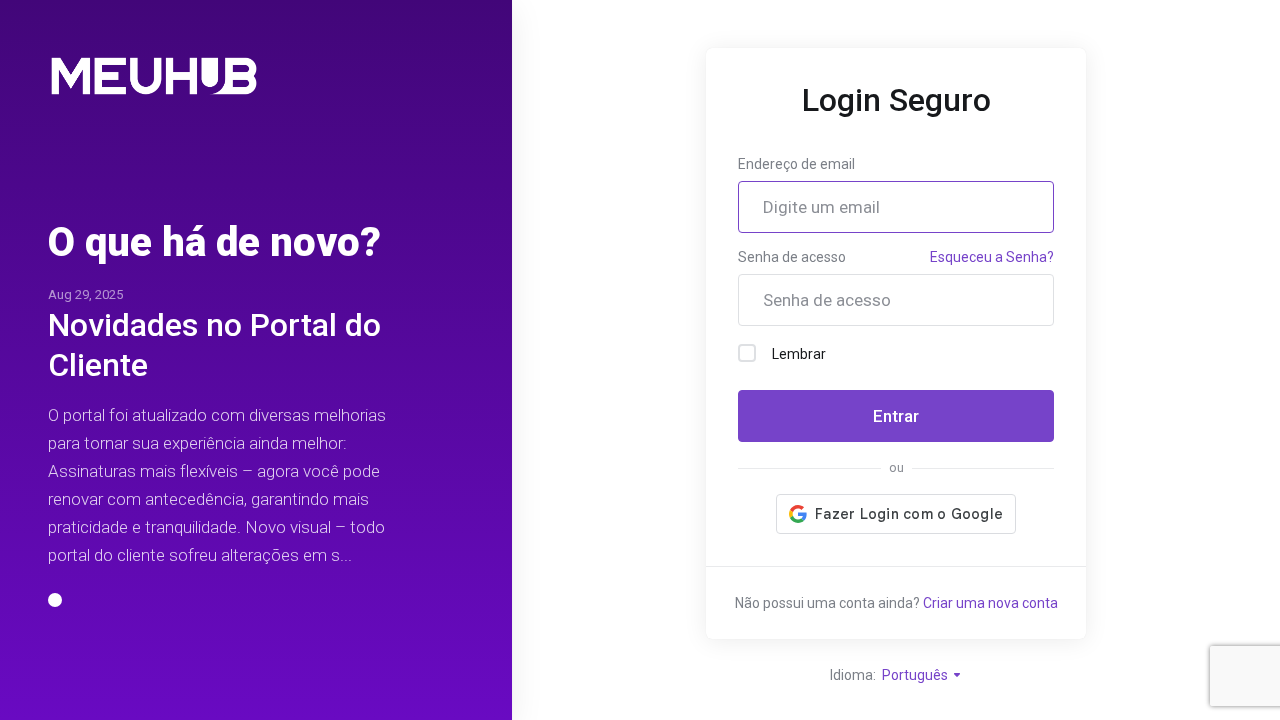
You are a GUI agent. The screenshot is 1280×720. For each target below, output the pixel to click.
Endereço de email (796, 164)
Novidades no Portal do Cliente (214, 345)
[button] (55, 600)
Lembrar (799, 354)
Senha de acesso (792, 257)
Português (916, 675)
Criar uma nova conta (990, 603)
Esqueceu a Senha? (992, 257)
